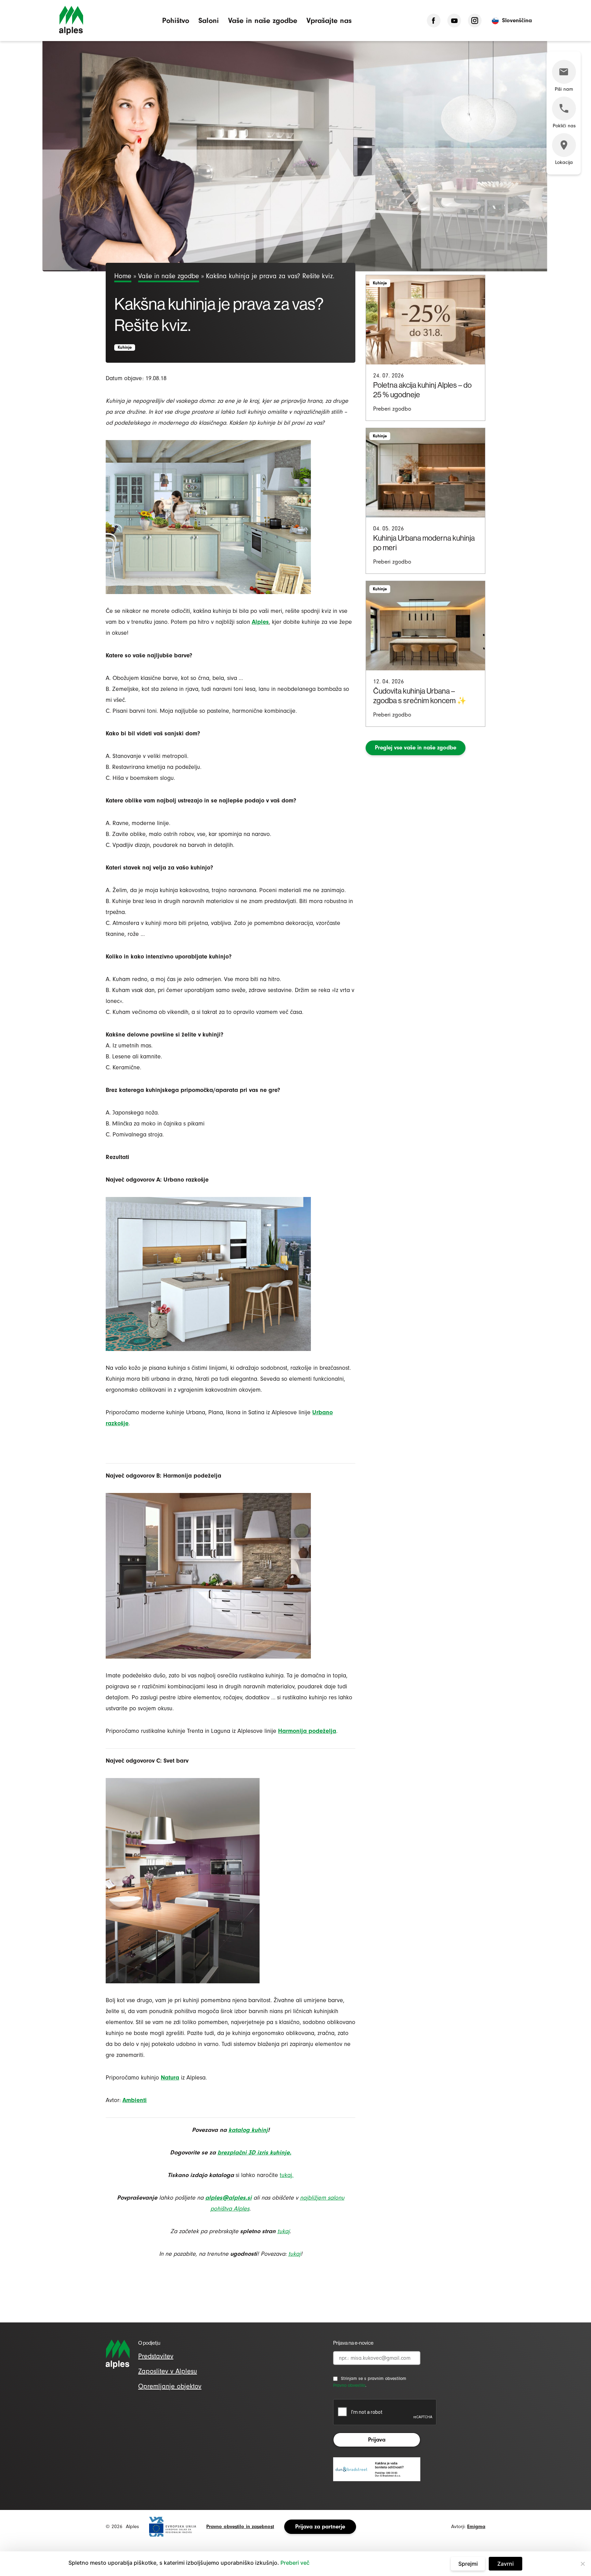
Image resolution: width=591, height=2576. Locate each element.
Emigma (476, 2527)
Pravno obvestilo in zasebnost (240, 2527)
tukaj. (287, 2175)
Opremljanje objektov (170, 2386)
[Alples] (71, 21)
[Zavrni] (582, 2564)
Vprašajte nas (329, 20)
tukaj (294, 2254)
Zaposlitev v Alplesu (168, 2371)
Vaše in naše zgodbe (263, 20)
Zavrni (505, 2564)
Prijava (377, 2440)
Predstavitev (156, 2356)
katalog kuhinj (248, 2130)
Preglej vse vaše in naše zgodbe (416, 748)
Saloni (209, 20)
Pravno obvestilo (349, 2385)
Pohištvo (176, 20)
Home (123, 276)
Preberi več (295, 2563)
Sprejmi (468, 2564)
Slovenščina (517, 20)
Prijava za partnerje (320, 2527)
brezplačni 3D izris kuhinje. (254, 2153)
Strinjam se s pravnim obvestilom (374, 2378)
